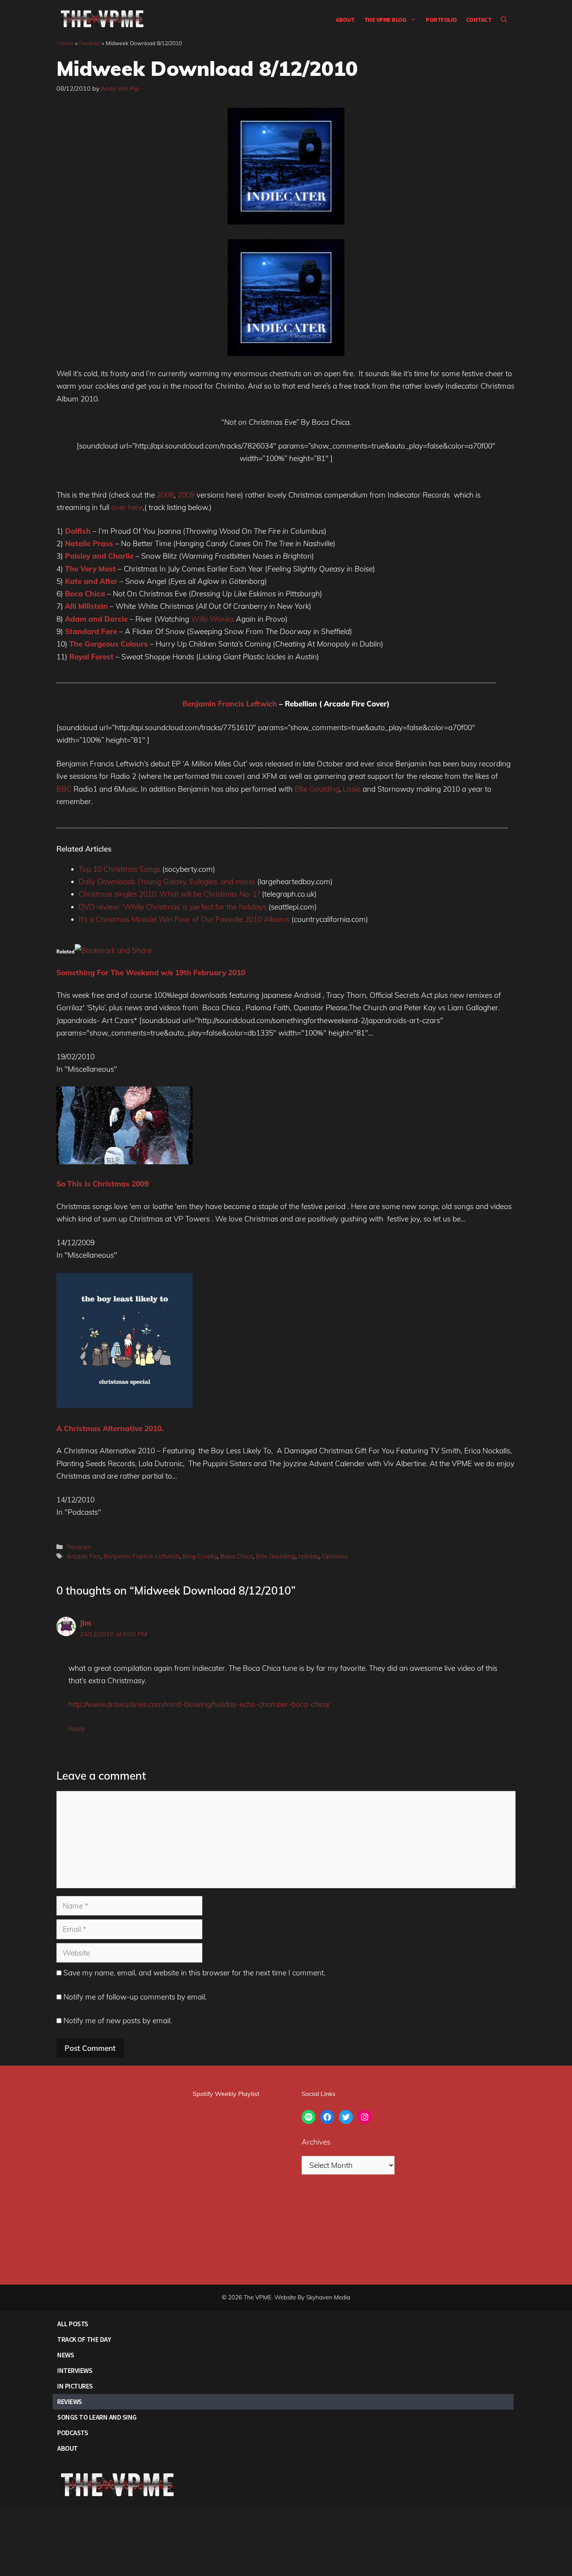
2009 (186, 495)
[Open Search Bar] (504, 19)
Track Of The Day (84, 2339)
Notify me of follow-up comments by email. (135, 1997)
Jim (85, 1623)
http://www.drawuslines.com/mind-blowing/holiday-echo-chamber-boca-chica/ (199, 1704)
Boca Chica (237, 1556)
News (66, 2355)
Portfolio (441, 19)
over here (127, 507)
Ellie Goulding (317, 789)
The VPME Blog (385, 19)
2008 (165, 495)
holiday (309, 1556)
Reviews (90, 43)
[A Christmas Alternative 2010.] (125, 1406)
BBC (64, 789)
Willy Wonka (212, 619)
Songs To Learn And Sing (97, 2417)
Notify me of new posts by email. (118, 2020)
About (345, 19)
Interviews (75, 2370)
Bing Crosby (200, 1556)
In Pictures (75, 2386)
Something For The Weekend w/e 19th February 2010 (151, 973)
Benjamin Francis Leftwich (230, 704)
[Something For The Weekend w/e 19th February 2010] (113, 950)
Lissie (352, 789)
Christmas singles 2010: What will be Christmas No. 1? (169, 894)
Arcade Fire (83, 1556)
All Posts (73, 2324)
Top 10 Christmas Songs (119, 869)
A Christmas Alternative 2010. (110, 1428)
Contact (479, 19)
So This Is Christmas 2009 (103, 1184)
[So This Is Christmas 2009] (125, 1162)
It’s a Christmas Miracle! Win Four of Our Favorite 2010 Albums (184, 919)
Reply (77, 1728)
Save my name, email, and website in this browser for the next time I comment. (194, 1973)
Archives (316, 2142)
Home (66, 43)
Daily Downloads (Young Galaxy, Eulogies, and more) (167, 881)
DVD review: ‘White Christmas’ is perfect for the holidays (173, 907)
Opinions (335, 1556)
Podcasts (73, 2433)
